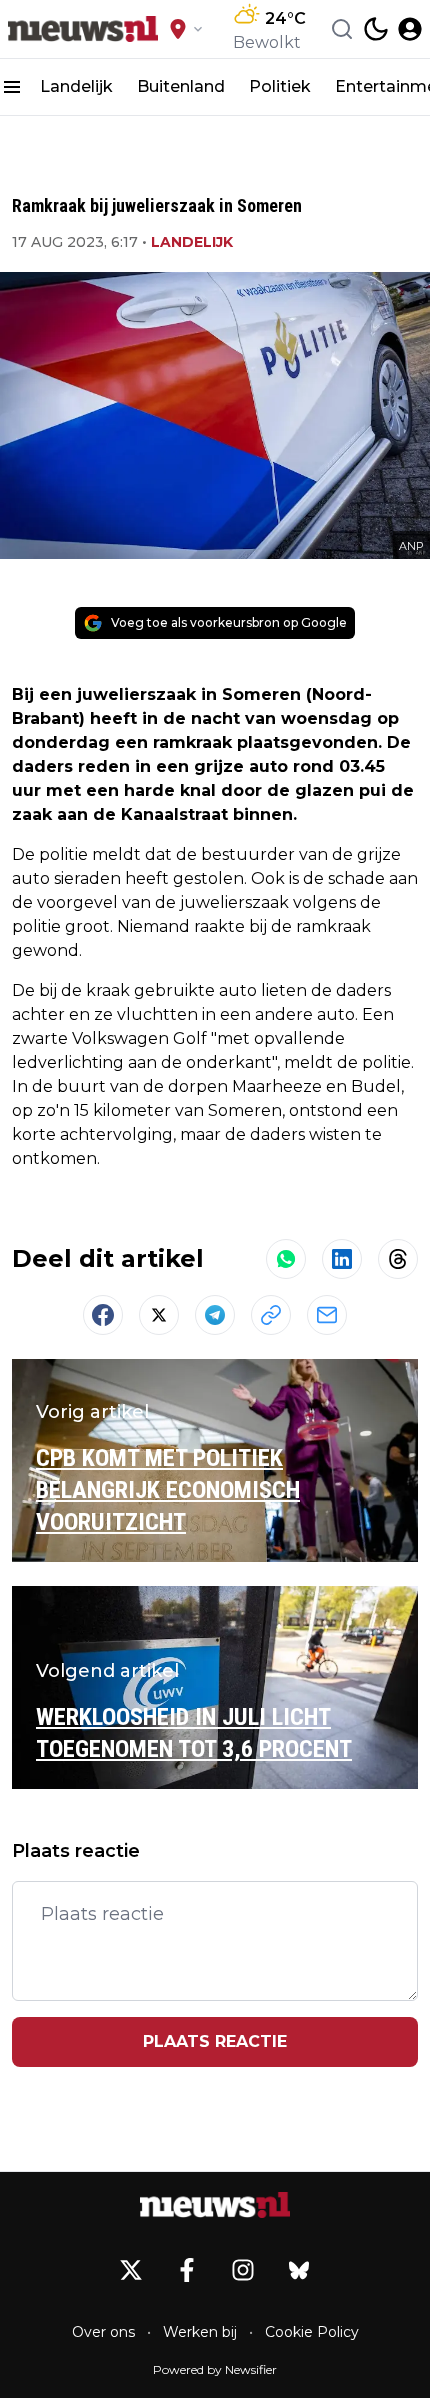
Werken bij (200, 2332)
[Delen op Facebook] (103, 1315)
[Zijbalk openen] (12, 87)
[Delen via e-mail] (327, 1315)
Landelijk (76, 86)
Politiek (280, 86)
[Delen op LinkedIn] (342, 1259)
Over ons (103, 2332)
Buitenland (181, 86)
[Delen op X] (159, 1315)
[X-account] (131, 2270)
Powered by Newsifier (215, 2369)
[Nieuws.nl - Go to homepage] (215, 2205)
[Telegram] (215, 1315)
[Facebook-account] (187, 2270)
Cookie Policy (312, 2332)
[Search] (342, 29)
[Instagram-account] (243, 2270)
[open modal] (410, 29)
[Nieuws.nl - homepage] (83, 29)
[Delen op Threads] (398, 1259)
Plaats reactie (215, 2041)
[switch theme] (376, 29)
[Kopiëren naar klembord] (271, 1315)
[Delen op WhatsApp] (286, 1259)
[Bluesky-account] (299, 2270)
